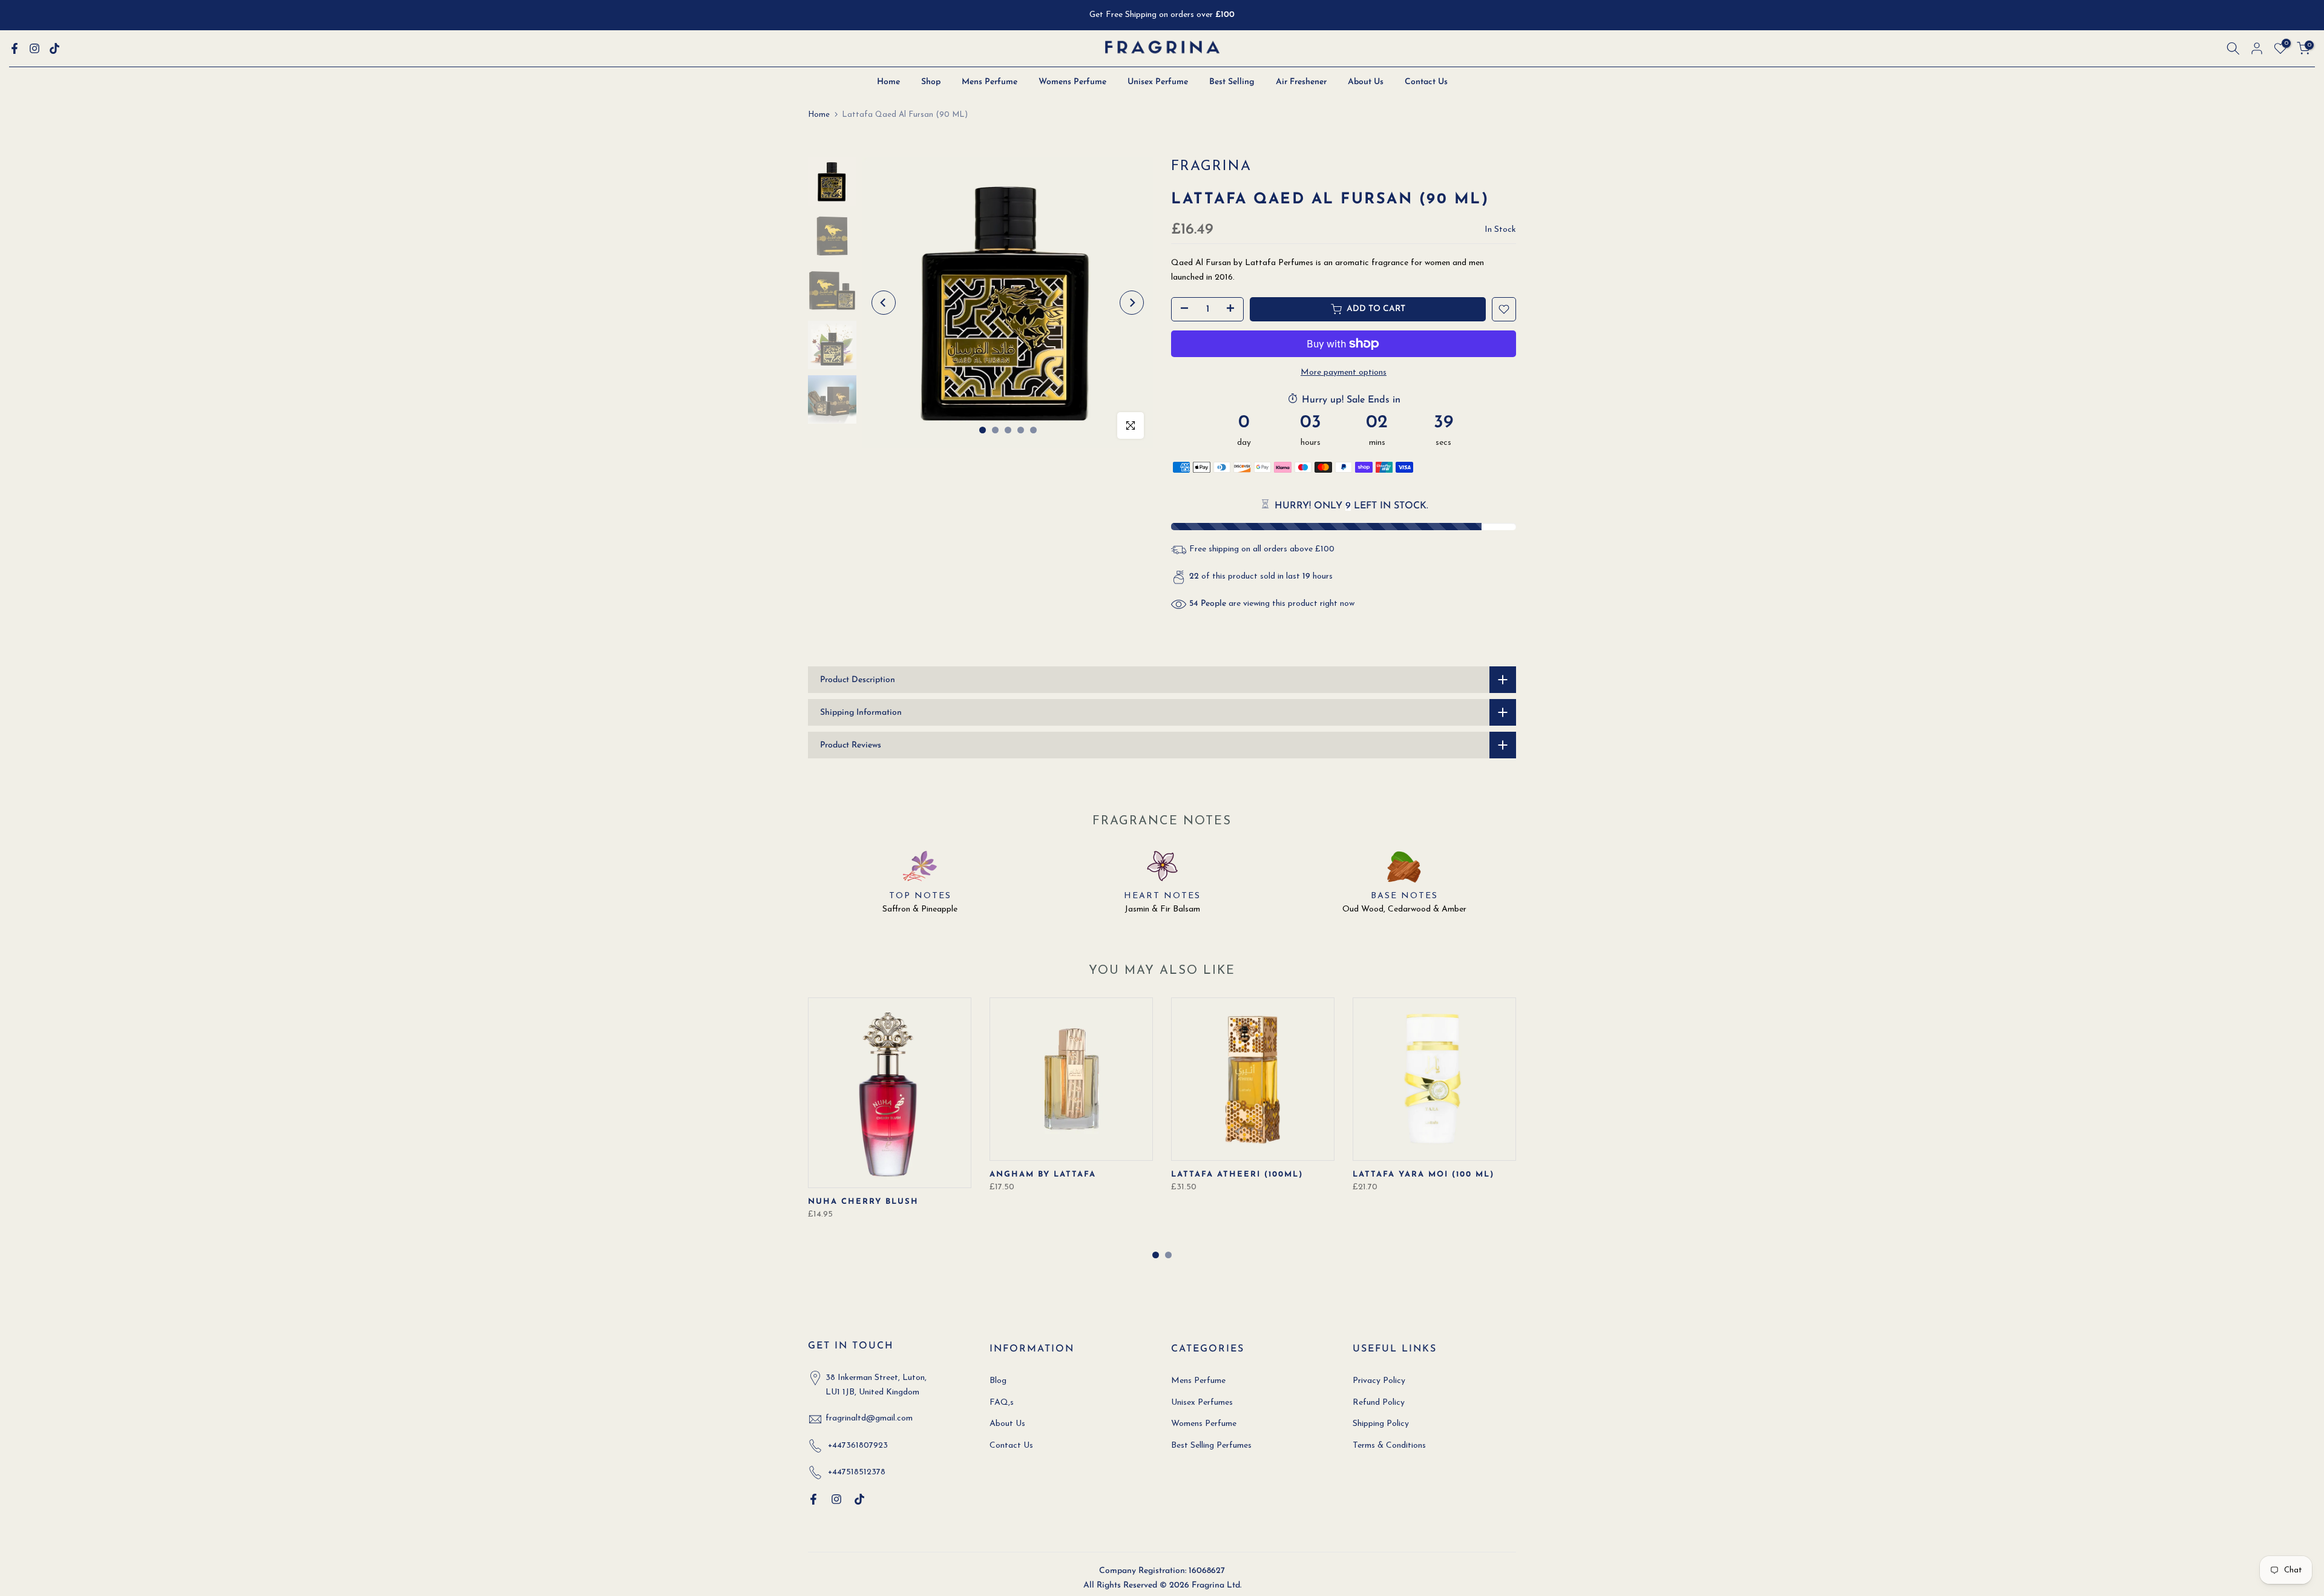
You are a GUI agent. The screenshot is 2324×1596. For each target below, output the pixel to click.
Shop (931, 82)
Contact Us (1426, 82)
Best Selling (1232, 82)
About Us (1366, 82)
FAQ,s (1002, 1403)
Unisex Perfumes (1202, 1403)
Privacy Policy (1379, 1381)
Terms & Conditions (1389, 1446)
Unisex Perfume (1158, 82)
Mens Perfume (990, 82)
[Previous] (884, 303)
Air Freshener (1301, 82)
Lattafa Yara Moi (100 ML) (1423, 1174)
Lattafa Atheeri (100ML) (1237, 1174)
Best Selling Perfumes (1211, 1446)
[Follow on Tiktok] (54, 48)
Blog (998, 1381)
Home (888, 82)
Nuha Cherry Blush (863, 1202)
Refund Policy (1379, 1403)
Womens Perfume (1072, 82)
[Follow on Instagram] (34, 48)
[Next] (1132, 303)
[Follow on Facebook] (15, 48)
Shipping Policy (1381, 1424)
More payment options (1344, 373)
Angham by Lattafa (1043, 1174)
